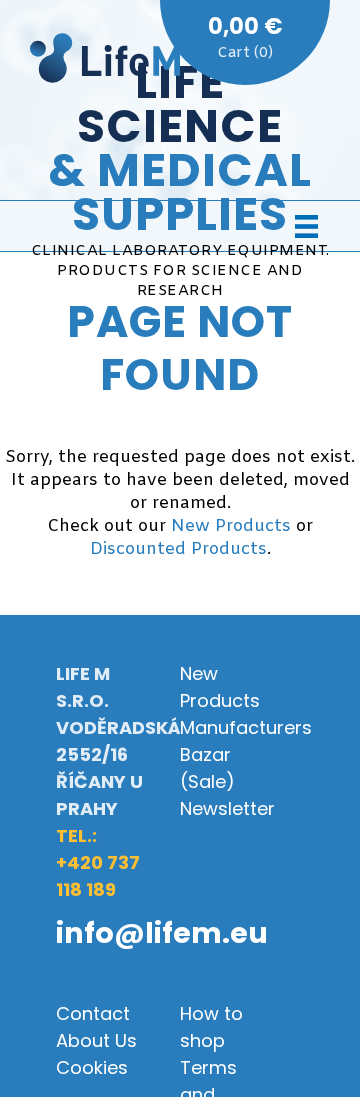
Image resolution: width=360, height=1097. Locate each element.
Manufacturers (246, 727)
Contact (93, 1013)
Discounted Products (178, 549)
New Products (231, 526)
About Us (96, 1040)
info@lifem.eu (162, 933)
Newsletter (227, 808)
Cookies (92, 1067)
